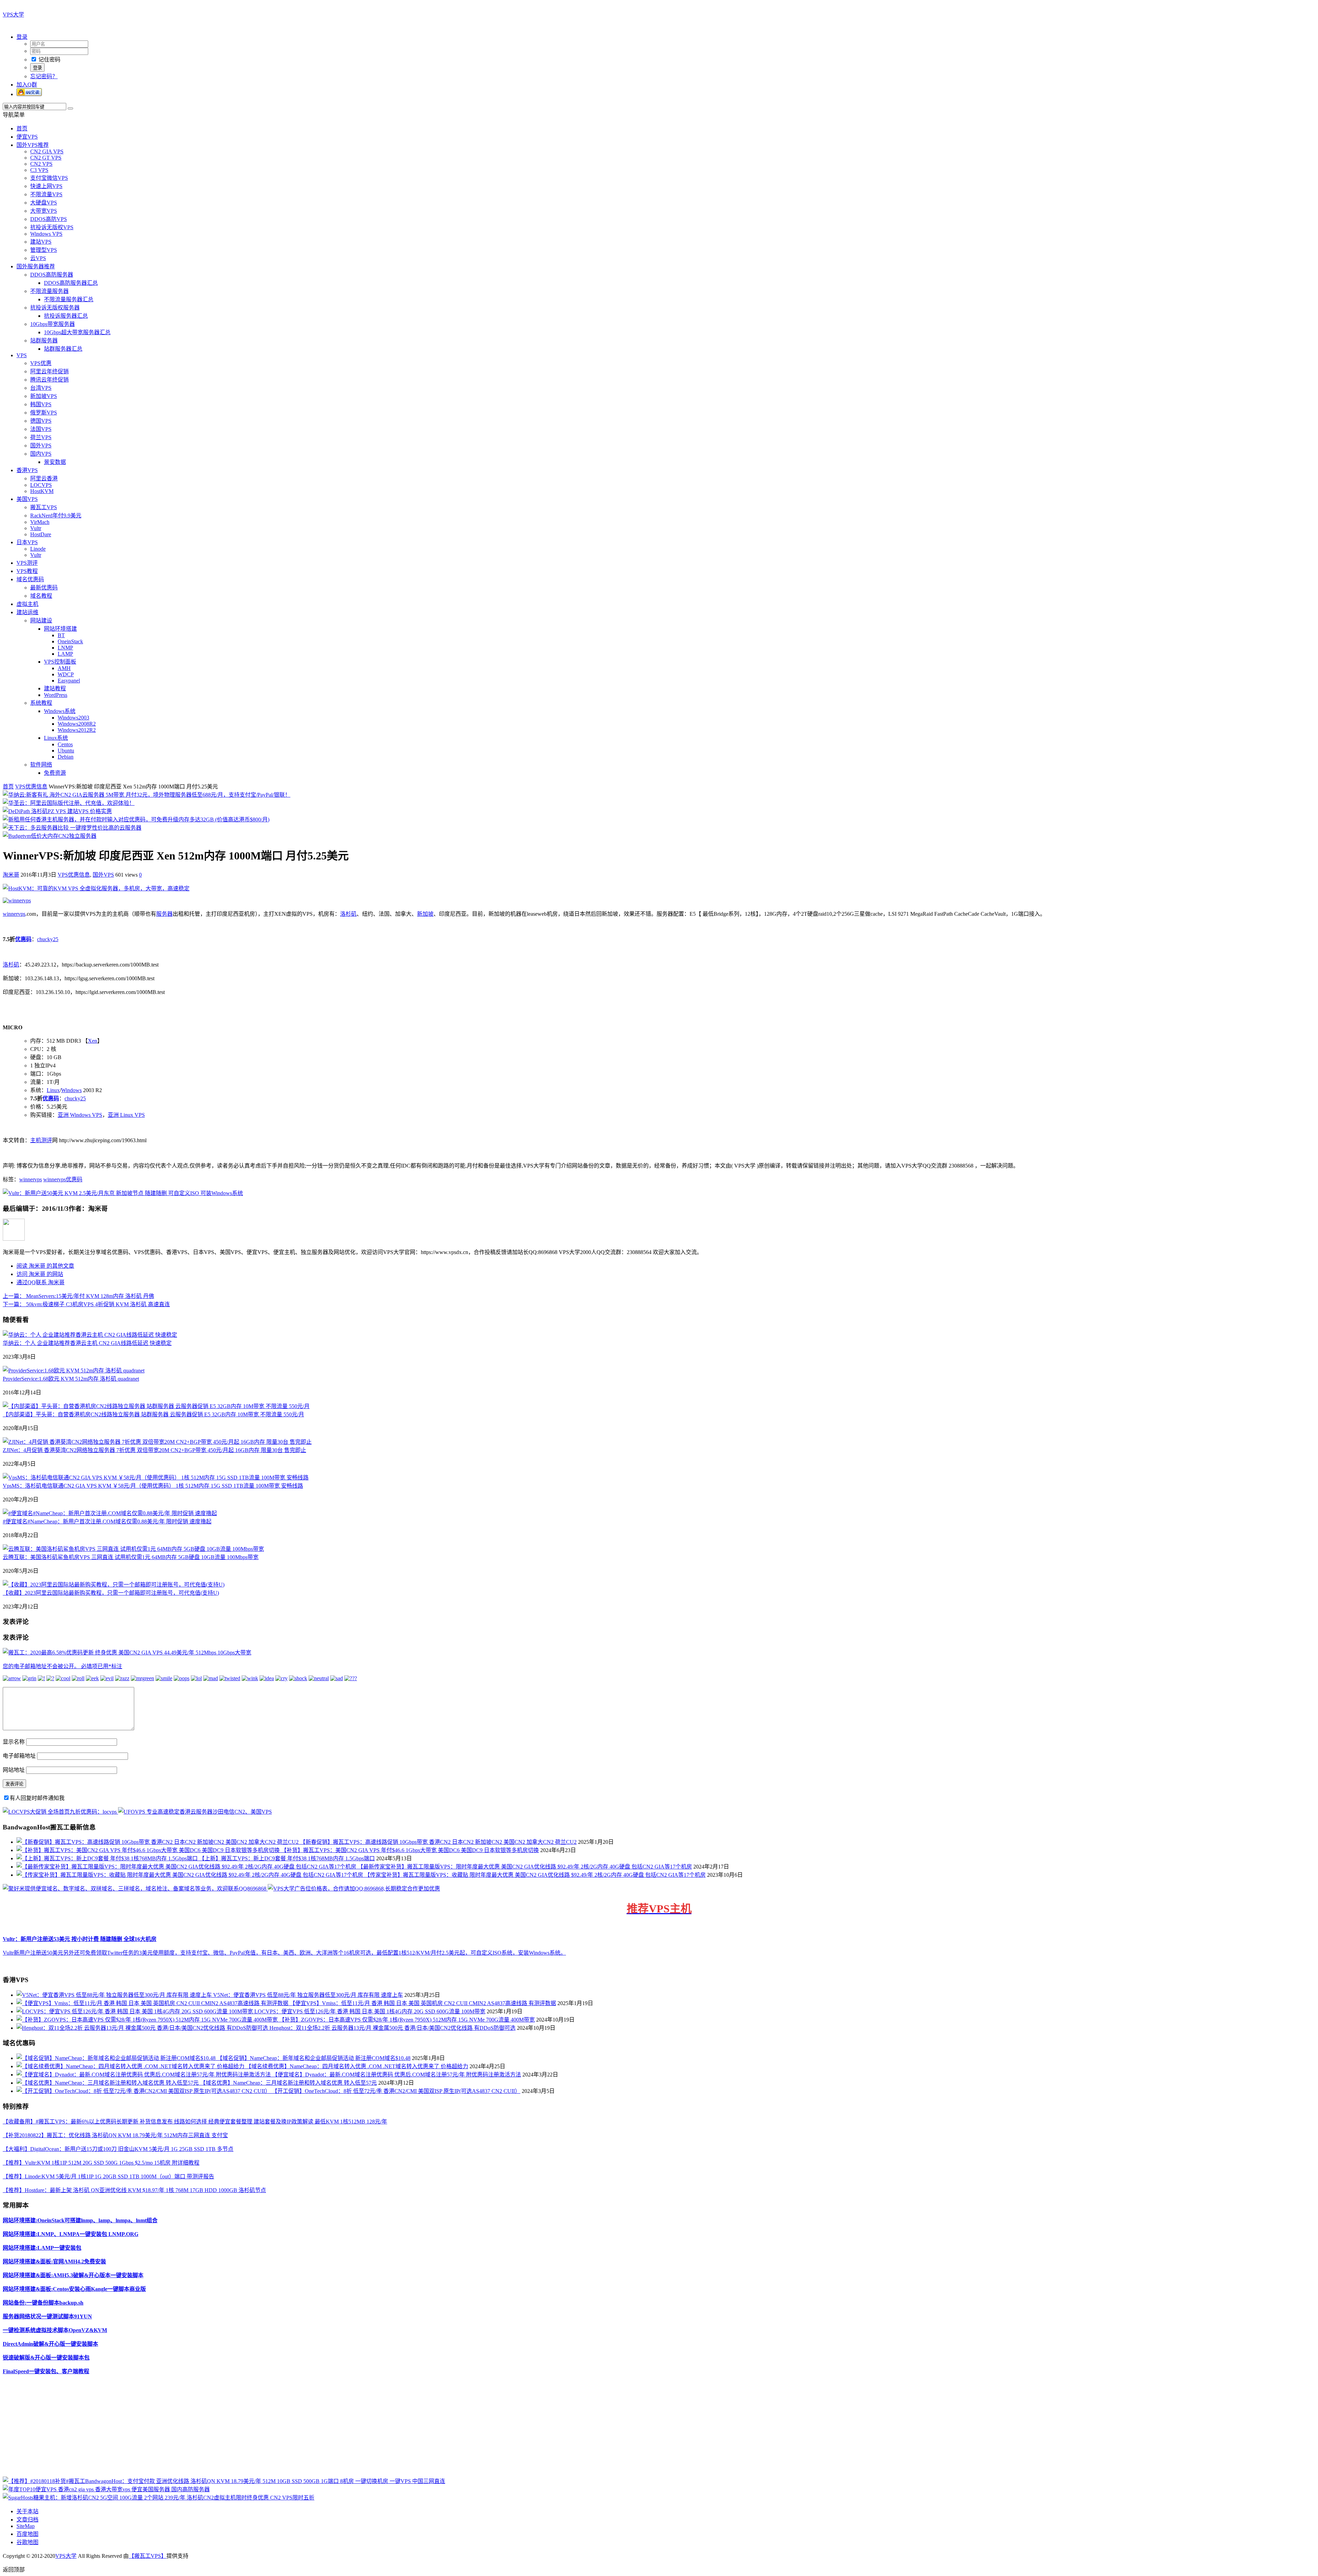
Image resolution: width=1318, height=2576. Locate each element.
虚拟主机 (27, 604)
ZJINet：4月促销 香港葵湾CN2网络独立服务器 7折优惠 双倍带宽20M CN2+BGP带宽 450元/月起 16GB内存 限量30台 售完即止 (154, 1450)
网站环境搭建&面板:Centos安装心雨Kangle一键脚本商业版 (74, 2289)
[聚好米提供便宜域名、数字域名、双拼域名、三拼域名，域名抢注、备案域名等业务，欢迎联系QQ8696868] (135, 1889)
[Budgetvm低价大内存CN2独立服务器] (50, 836)
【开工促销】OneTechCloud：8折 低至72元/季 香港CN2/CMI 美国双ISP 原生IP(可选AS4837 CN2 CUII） (396, 2091)
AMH (64, 668)
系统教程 (41, 703)
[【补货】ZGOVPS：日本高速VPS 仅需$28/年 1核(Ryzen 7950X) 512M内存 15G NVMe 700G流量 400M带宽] (148, 2020)
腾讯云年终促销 (49, 380)
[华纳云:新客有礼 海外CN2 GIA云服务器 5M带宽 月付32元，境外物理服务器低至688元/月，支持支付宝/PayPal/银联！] (147, 795)
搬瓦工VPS (44, 507)
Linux (53, 1090)
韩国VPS (41, 404)
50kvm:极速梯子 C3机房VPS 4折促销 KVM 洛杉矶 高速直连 (86, 1304)
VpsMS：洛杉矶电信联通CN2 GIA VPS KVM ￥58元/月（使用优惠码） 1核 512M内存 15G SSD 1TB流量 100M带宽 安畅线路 (153, 1486)
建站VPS (41, 242)
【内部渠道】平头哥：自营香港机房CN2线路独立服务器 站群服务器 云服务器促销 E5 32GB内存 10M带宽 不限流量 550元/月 (153, 1414)
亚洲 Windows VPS (80, 1115)
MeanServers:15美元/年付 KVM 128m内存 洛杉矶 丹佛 (78, 1296)
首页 (22, 128)
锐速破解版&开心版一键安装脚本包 (46, 2358)
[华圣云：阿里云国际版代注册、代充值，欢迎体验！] (69, 803)
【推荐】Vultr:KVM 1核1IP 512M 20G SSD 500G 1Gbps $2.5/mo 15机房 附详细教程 (101, 2163)
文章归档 (27, 2520)
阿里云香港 (44, 478)
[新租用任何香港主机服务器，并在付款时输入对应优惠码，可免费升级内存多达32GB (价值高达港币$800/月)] (136, 819)
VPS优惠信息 (31, 787)
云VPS (38, 258)
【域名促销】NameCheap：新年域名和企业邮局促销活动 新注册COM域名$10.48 (314, 2058)
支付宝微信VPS (49, 178)
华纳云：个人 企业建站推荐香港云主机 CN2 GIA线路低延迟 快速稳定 (87, 1343)
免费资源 (55, 773)
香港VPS (27, 470)
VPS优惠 (41, 363)
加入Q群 (27, 85)
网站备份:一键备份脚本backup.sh (43, 2303)
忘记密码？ (44, 76)
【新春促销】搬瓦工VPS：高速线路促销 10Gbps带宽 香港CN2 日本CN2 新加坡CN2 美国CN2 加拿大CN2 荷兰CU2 (438, 1842)
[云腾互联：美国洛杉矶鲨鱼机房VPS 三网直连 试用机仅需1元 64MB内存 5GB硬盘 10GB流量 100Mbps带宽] (133, 1549)
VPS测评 (27, 563)
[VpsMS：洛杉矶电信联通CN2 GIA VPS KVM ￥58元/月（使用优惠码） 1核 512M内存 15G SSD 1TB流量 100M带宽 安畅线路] (156, 1478)
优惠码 (23, 939)
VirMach (40, 522)
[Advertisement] (209, 2428)
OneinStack (70, 641)
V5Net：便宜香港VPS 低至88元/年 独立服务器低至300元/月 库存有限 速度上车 (308, 1995)
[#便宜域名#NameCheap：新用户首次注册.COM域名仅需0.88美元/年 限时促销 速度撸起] (110, 1513)
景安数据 (55, 462)
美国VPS (27, 499)
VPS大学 (13, 15)
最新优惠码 (44, 588)
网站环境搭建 (60, 629)
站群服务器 (44, 341)
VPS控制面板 (60, 662)
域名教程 (41, 596)
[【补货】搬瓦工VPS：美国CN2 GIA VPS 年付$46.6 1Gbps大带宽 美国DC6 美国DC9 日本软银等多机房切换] (149, 1850)
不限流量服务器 (49, 291)
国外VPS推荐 (33, 145)
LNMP (65, 648)
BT (61, 635)
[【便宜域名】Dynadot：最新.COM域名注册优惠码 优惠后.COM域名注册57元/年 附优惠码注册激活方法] (144, 2075)
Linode (38, 549)
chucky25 (48, 939)
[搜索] (70, 108)
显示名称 (14, 1742)
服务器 (164, 914)
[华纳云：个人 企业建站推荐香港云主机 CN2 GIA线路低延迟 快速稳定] (90, 1335)
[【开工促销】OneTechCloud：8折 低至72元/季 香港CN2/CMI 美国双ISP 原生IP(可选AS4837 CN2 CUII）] (144, 2091)
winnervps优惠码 (63, 1179)
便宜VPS (27, 137)
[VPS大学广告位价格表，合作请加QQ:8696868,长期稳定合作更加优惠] (354, 1889)
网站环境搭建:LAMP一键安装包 (42, 2248)
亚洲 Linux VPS (126, 1115)
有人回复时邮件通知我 (37, 1798)
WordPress (56, 695)
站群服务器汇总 (63, 349)
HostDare (41, 534)
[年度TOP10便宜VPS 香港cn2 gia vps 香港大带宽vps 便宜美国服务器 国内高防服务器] (106, 2489)
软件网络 (41, 765)
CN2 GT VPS (46, 158)
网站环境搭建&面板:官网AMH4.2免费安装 (54, 2262)
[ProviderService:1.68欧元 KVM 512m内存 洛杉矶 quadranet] (74, 1371)
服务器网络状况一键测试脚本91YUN (47, 2316)
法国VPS (41, 429)
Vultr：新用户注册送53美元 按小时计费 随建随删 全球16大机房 (80, 1939)
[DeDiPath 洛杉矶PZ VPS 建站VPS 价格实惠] (57, 811)
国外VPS (41, 446)
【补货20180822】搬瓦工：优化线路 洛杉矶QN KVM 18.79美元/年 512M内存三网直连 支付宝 (115, 2135)
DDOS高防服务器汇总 (71, 283)
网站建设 (41, 620)
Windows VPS (46, 234)
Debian (66, 757)
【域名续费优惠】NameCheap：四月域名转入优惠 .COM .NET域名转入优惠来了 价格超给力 (357, 2066)
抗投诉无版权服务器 (55, 308)
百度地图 (27, 2534)
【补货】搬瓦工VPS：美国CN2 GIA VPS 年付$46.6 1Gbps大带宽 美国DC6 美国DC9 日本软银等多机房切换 (410, 1850)
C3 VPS (39, 170)
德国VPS (41, 421)
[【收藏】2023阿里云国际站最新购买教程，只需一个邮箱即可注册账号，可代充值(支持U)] (114, 1585)
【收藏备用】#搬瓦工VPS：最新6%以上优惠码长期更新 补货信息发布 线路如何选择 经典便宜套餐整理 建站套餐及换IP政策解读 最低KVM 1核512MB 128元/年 (195, 2122)
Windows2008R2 (77, 724)
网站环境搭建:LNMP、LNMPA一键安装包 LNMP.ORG (71, 2234)
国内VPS (41, 454)
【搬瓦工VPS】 (148, 2556)
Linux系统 (56, 738)
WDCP (66, 674)
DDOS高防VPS (49, 219)
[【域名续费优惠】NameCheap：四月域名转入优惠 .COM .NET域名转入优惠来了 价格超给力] (131, 2066)
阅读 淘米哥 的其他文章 (45, 1266)
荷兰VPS (41, 437)
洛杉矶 (348, 914)
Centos (65, 744)
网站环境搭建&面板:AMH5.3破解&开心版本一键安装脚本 (73, 2275)
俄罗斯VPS (44, 413)
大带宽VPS (44, 211)
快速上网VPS (46, 186)
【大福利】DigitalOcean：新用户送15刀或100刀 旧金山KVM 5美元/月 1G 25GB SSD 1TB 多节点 (118, 2149)
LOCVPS (41, 485)
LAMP (65, 654)
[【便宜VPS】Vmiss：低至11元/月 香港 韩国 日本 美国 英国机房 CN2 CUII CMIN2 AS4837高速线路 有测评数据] (153, 2003)
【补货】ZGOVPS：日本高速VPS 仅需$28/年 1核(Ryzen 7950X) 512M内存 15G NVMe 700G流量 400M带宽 (407, 2020)
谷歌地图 (27, 2542)
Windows (71, 1090)
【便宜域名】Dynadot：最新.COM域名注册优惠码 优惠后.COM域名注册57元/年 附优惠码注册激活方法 (397, 2075)
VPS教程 (27, 571)
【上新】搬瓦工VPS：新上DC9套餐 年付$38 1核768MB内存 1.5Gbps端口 (287, 1858)
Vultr (36, 528)
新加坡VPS (44, 396)
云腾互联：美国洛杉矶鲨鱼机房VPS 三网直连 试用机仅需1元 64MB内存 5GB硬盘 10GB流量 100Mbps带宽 (131, 1557)
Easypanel (69, 681)
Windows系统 (60, 711)
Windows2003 (73, 718)
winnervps (14, 914)
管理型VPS (44, 250)
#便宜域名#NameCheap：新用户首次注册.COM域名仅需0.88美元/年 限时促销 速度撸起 (107, 1521)
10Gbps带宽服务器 (53, 324)
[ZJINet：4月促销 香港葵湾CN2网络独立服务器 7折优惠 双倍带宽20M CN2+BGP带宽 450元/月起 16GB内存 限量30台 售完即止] (157, 1442)
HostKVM (42, 491)
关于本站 (27, 2511)
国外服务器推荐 (36, 266)
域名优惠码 (30, 579)
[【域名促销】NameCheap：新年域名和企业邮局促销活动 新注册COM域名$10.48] (117, 2058)
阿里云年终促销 (49, 371)
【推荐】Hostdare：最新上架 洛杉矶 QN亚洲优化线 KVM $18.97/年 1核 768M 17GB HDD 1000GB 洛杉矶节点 (134, 2190)
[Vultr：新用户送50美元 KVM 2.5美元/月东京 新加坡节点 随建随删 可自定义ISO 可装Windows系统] (123, 1193)
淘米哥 (11, 875)
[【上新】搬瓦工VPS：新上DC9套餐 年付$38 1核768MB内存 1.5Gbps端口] (108, 1858)
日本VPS (27, 542)
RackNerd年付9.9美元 (56, 516)
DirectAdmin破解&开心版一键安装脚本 (50, 2344)
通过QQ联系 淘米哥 (41, 1282)
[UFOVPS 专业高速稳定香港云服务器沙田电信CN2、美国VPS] (195, 1812)
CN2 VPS (41, 164)
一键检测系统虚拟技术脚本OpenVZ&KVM (55, 2330)
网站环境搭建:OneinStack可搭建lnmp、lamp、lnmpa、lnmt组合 (80, 2220)
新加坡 (425, 914)
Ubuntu (66, 751)
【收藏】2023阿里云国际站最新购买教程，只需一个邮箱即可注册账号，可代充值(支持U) (111, 1593)
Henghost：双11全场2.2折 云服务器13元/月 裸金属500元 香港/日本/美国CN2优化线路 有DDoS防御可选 (392, 2028)
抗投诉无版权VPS (52, 227)
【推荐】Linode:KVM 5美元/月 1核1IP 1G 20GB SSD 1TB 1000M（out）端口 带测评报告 (108, 2176)
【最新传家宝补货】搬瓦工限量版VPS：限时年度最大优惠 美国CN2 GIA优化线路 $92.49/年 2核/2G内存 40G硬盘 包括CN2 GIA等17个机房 (525, 1867)
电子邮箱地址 (19, 1756)
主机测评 (41, 1140)
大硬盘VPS (44, 203)
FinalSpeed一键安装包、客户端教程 (46, 2371)
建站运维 (27, 612)
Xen (93, 1041)
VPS (22, 355)
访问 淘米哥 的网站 (40, 1274)
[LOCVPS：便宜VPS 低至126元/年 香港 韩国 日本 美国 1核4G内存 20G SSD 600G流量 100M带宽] (135, 2011)
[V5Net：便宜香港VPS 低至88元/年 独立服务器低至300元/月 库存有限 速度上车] (115, 1995)
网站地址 (14, 1770)
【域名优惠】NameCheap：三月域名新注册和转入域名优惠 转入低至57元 (288, 2083)
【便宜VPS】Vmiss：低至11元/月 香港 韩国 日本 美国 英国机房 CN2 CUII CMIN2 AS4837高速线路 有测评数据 (423, 2003)
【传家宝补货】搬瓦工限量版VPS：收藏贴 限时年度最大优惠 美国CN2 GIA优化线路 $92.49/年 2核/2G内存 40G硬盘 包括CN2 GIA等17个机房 (535, 1875)
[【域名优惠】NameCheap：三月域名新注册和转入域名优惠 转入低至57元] (108, 2083)
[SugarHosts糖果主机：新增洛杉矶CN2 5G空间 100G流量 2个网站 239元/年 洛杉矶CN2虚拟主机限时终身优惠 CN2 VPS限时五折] (159, 2498)
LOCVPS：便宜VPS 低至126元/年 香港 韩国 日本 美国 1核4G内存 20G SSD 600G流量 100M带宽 (370, 2011)
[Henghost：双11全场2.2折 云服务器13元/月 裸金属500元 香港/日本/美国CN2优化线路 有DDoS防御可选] (143, 2028)
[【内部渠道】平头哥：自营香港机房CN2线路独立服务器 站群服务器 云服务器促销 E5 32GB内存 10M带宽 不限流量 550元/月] (156, 1406)
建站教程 (55, 688)
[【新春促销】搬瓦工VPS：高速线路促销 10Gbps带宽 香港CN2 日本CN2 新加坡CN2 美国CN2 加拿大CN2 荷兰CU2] (158, 1842)
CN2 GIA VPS (47, 151)
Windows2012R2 (77, 730)
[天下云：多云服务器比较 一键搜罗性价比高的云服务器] (72, 828)
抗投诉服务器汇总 (66, 316)
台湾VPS (41, 388)
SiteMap (26, 2526)
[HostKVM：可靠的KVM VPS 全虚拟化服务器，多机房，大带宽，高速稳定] (96, 888)
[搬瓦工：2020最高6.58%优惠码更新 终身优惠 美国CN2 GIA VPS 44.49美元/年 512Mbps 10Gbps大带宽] (127, 1653)
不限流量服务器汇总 (69, 299)
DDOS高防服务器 (52, 275)
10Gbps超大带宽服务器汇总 (77, 332)
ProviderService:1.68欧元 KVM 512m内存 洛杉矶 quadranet (71, 1379)
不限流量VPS (46, 194)
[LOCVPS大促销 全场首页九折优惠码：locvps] (60, 1812)
